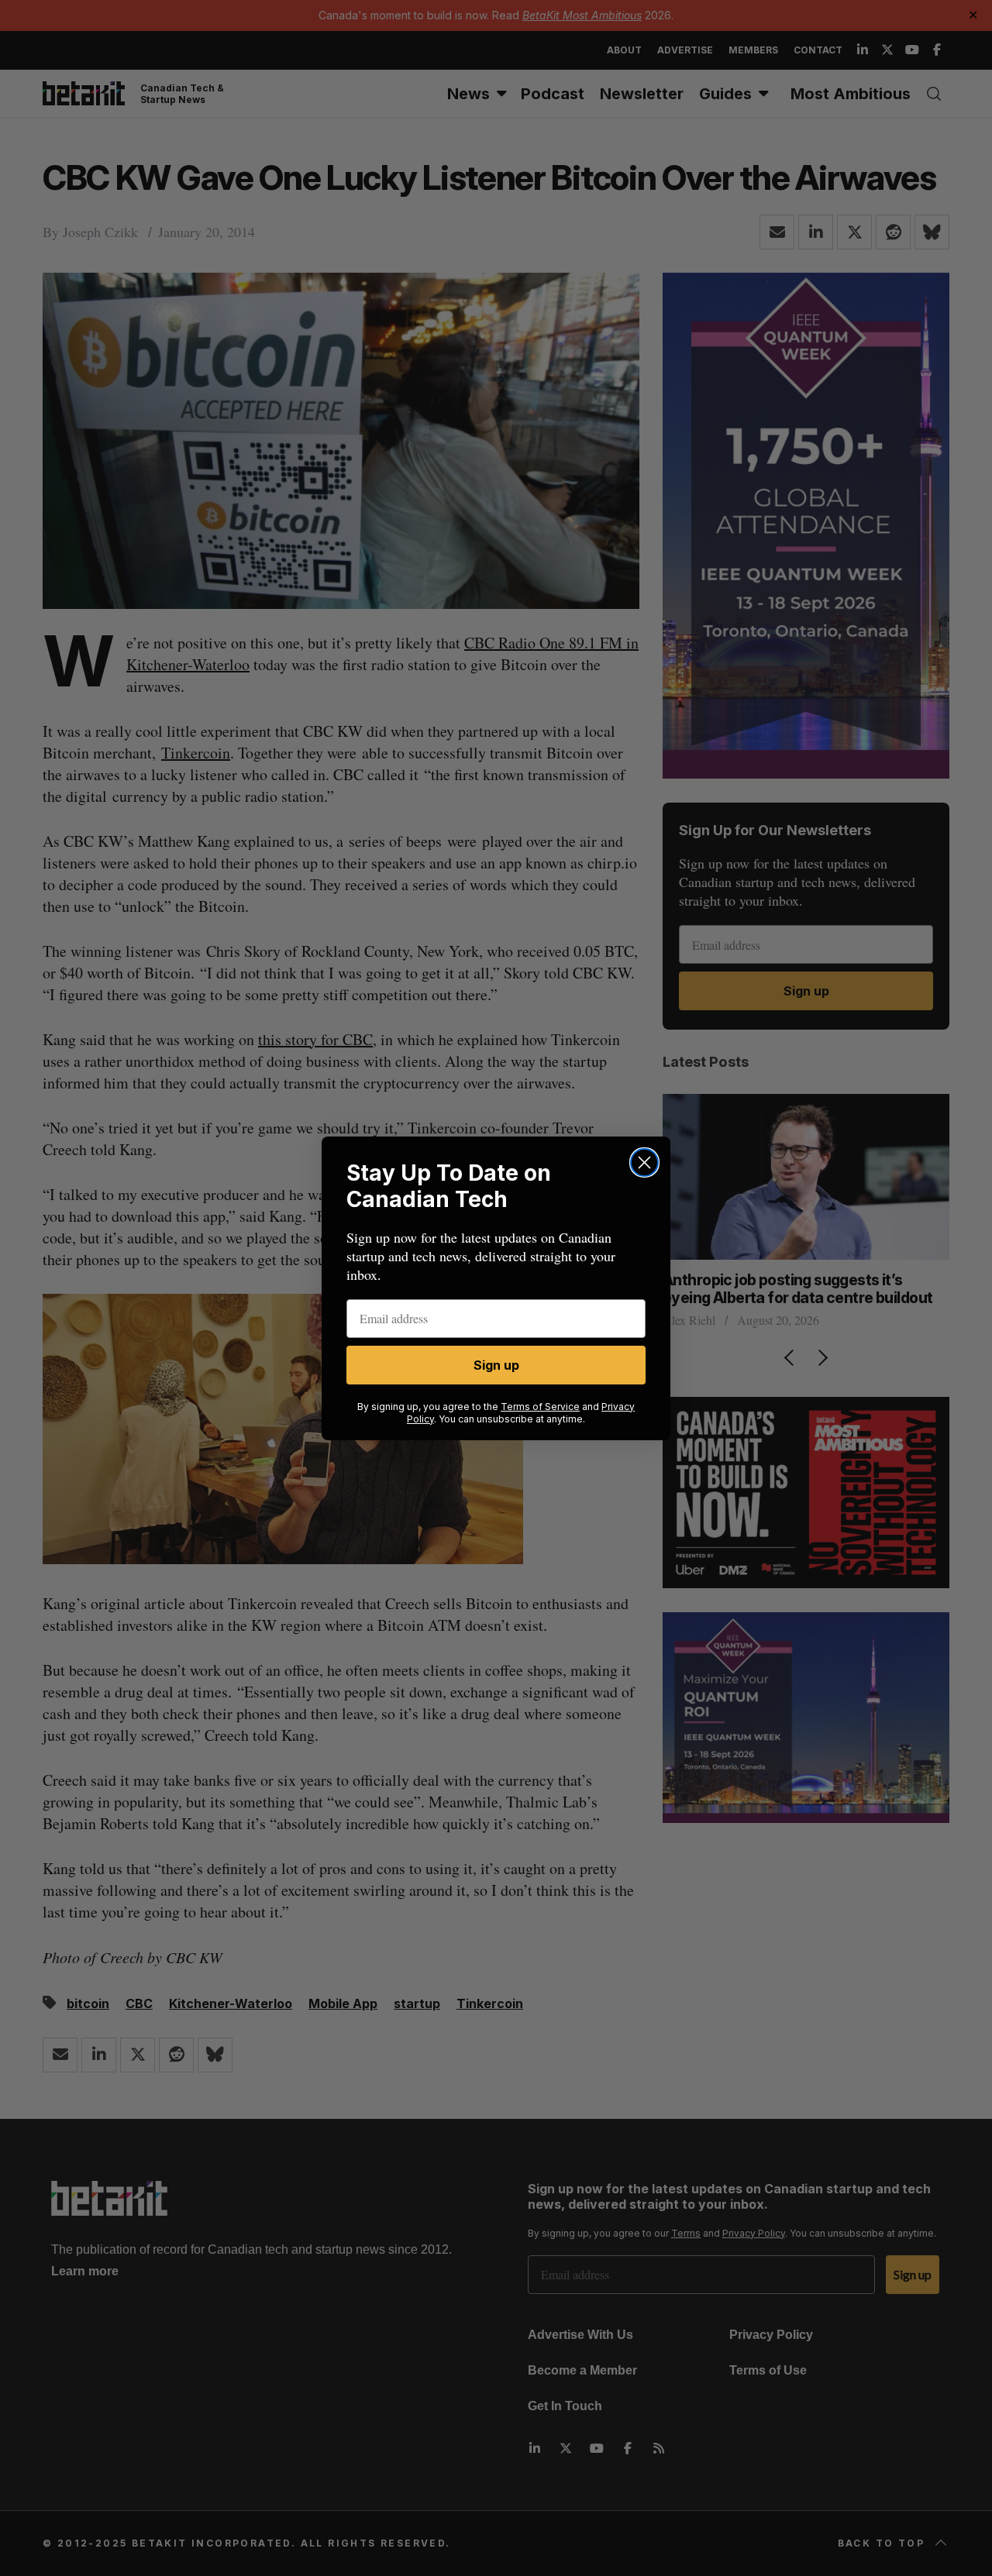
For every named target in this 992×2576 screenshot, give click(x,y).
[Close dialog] (644, 1162)
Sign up (496, 1365)
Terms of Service (540, 1407)
